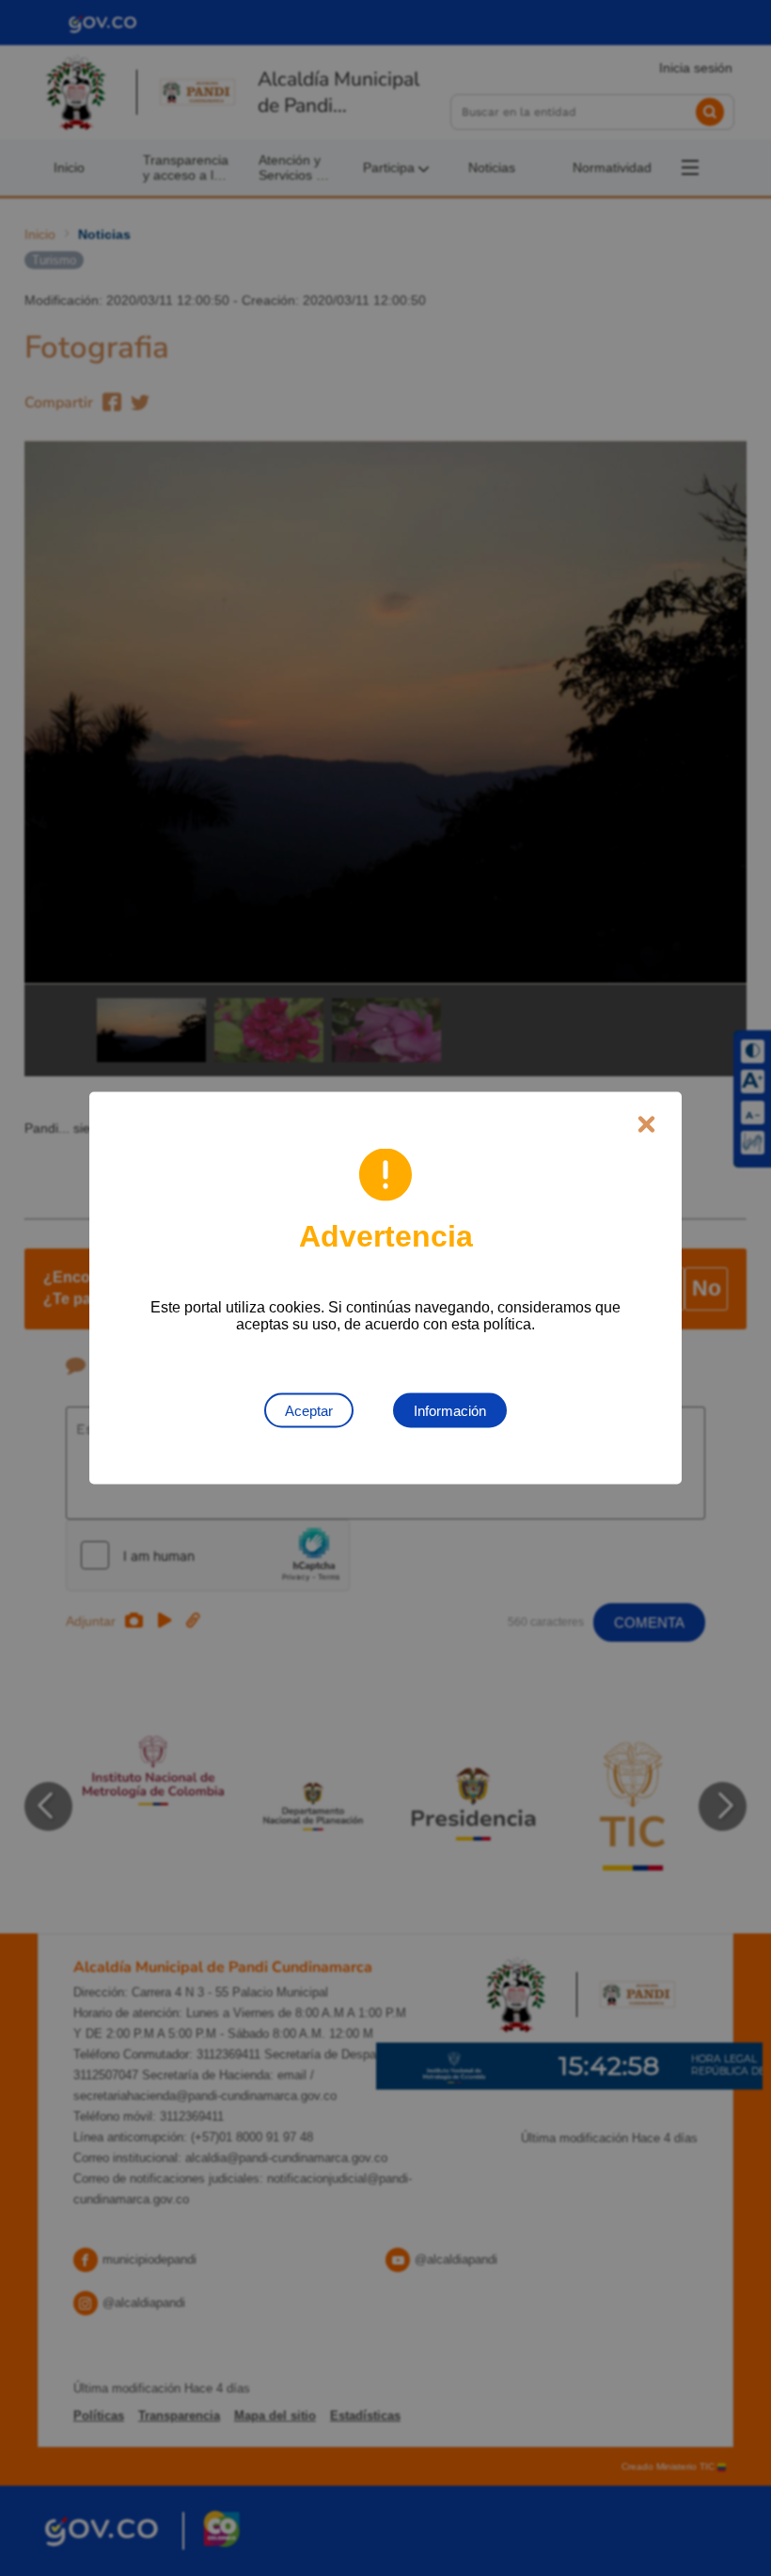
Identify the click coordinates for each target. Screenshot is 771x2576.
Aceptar (309, 1411)
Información (450, 1411)
